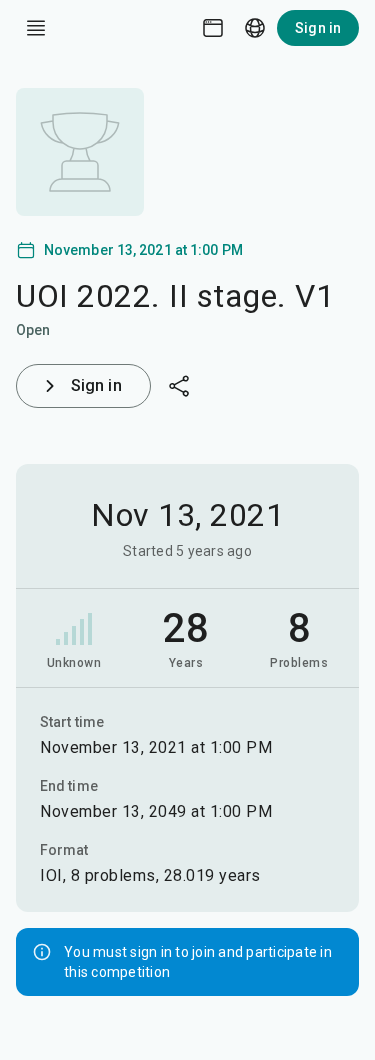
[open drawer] (36, 28)
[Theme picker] (213, 28)
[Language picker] (255, 28)
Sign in (318, 28)
